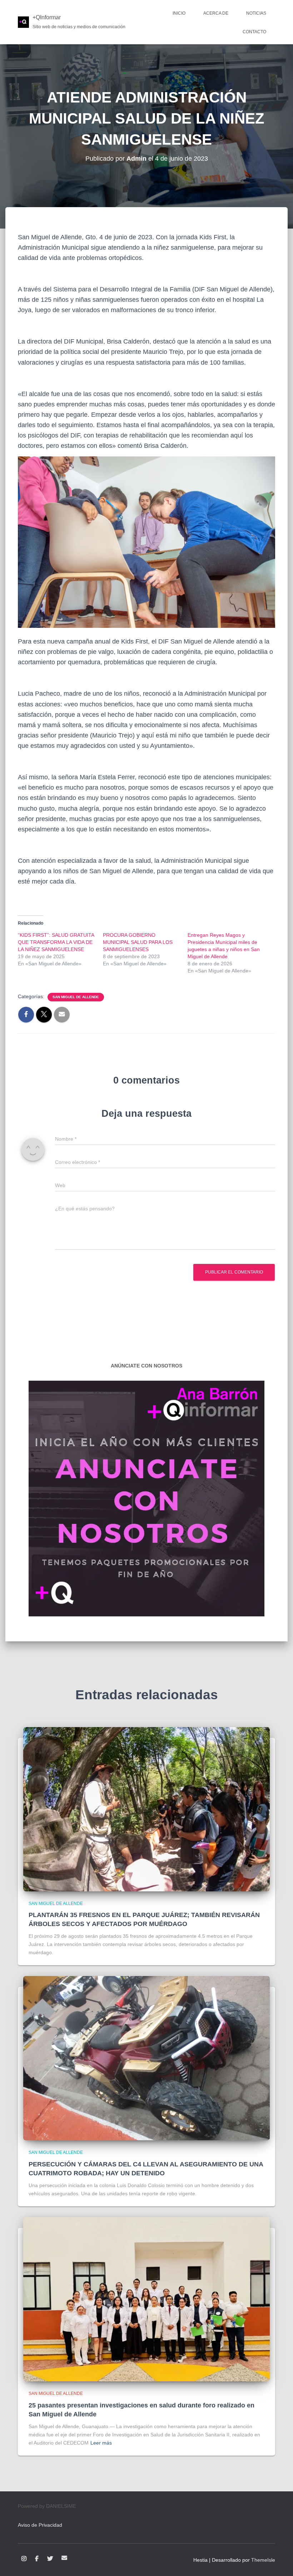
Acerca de (216, 13)
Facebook (37, 2559)
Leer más (101, 2443)
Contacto (254, 32)
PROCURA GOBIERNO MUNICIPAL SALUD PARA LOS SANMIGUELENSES (138, 942)
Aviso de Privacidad (40, 2525)
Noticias (256, 13)
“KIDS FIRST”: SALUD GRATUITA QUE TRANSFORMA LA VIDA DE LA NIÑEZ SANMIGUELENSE (56, 942)
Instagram (24, 2559)
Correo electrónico (64, 2558)
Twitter (50, 2559)
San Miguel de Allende (76, 997)
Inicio (179, 13)
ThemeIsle (263, 2560)
